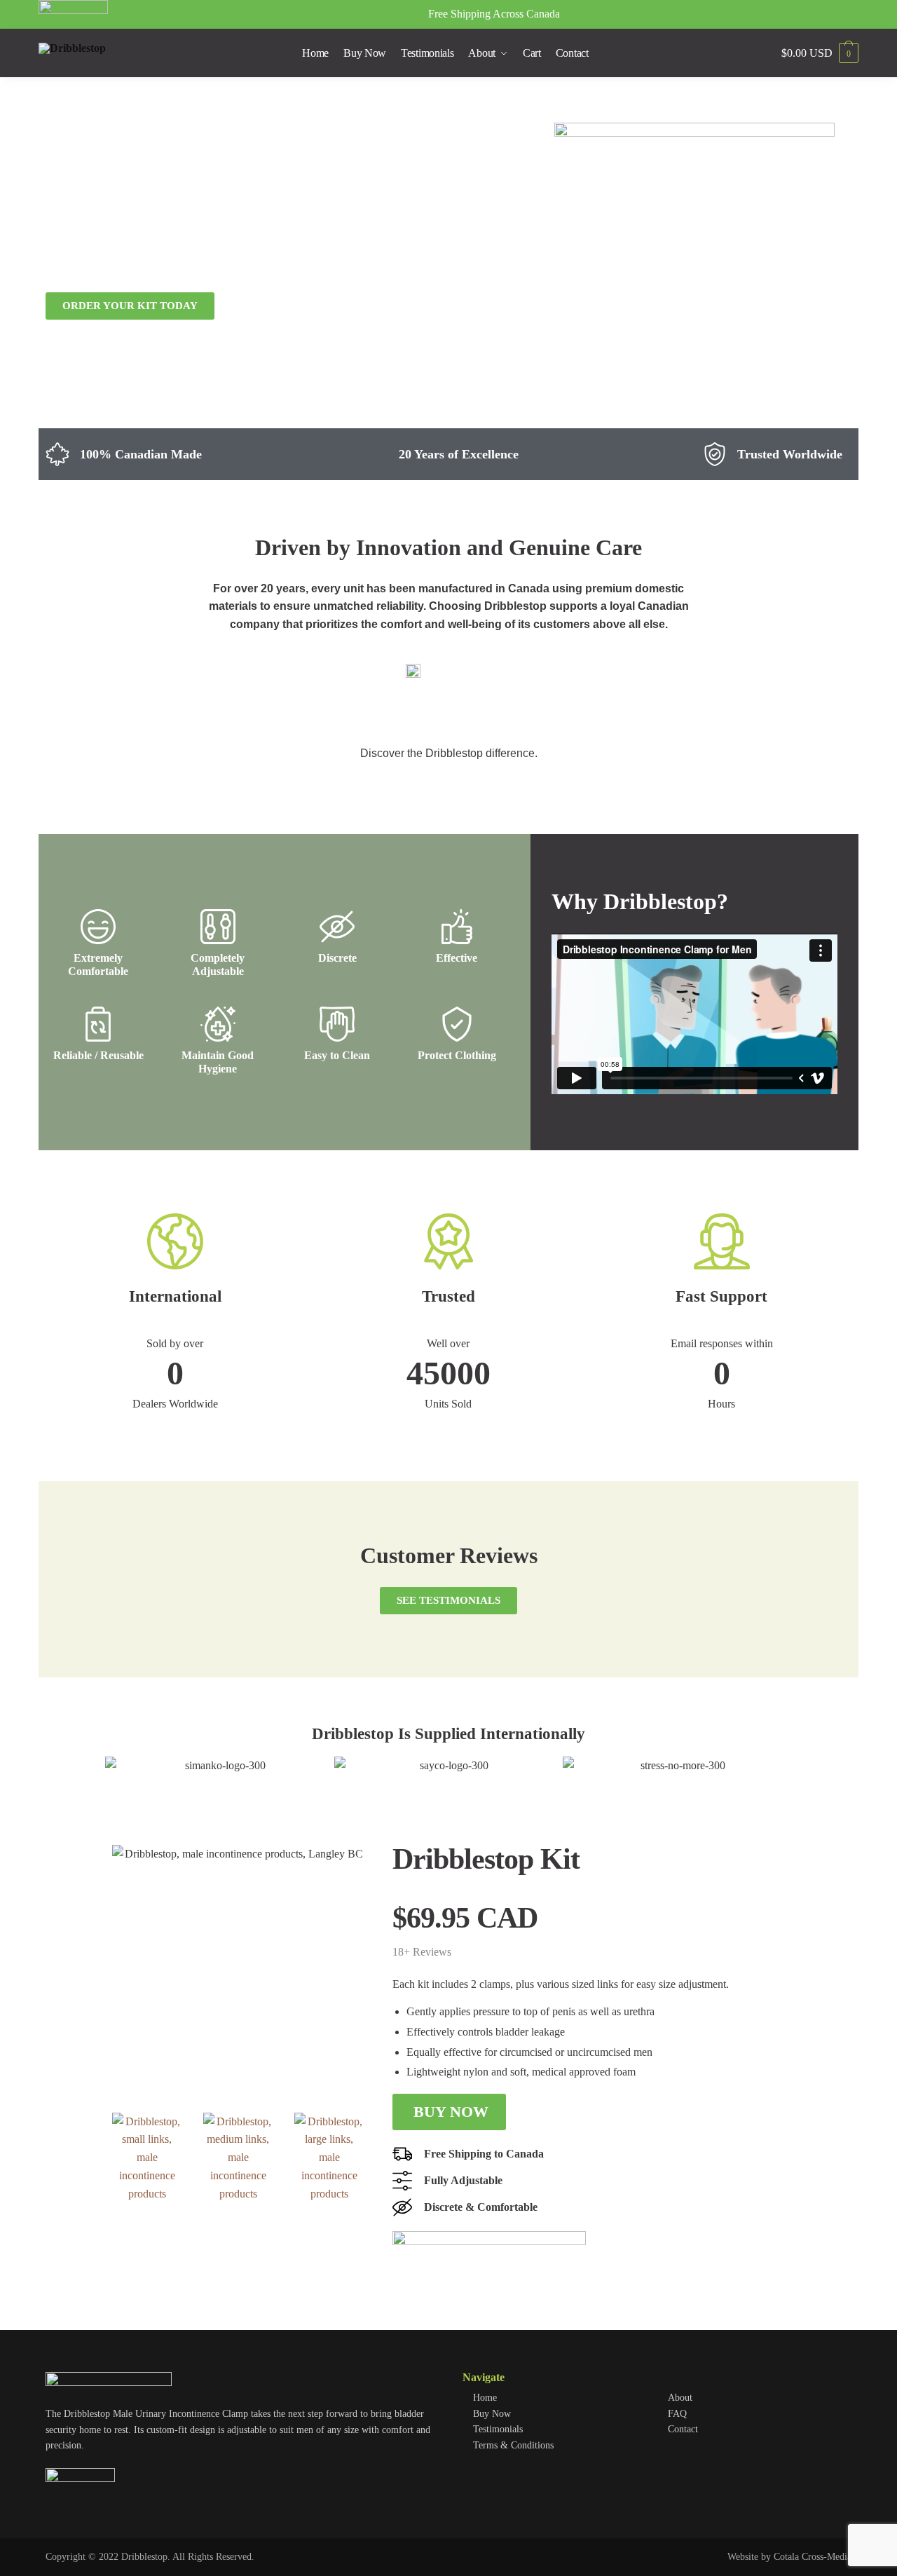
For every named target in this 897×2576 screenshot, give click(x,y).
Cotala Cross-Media (813, 2557)
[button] (119, 1765)
